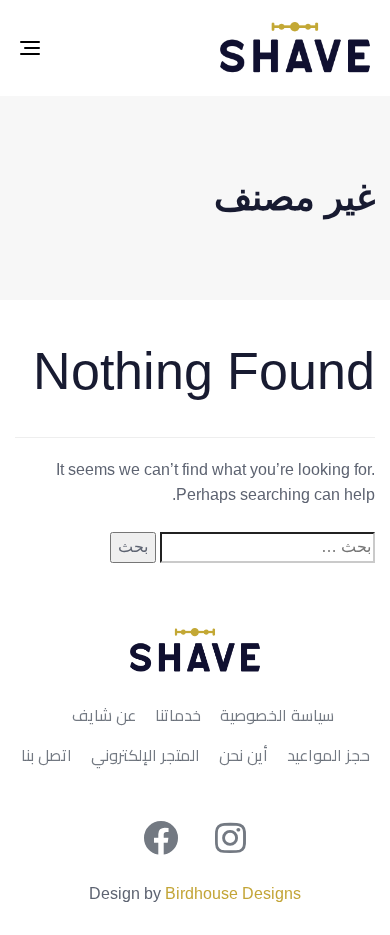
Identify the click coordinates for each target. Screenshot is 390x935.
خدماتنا (178, 715)
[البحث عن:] (267, 547)
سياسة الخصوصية (277, 715)
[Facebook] (160, 837)
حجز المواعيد (328, 755)
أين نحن (243, 755)
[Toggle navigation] (78, 48)
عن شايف (104, 715)
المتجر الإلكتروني (145, 755)
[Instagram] (230, 837)
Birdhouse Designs (233, 893)
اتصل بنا (46, 755)
